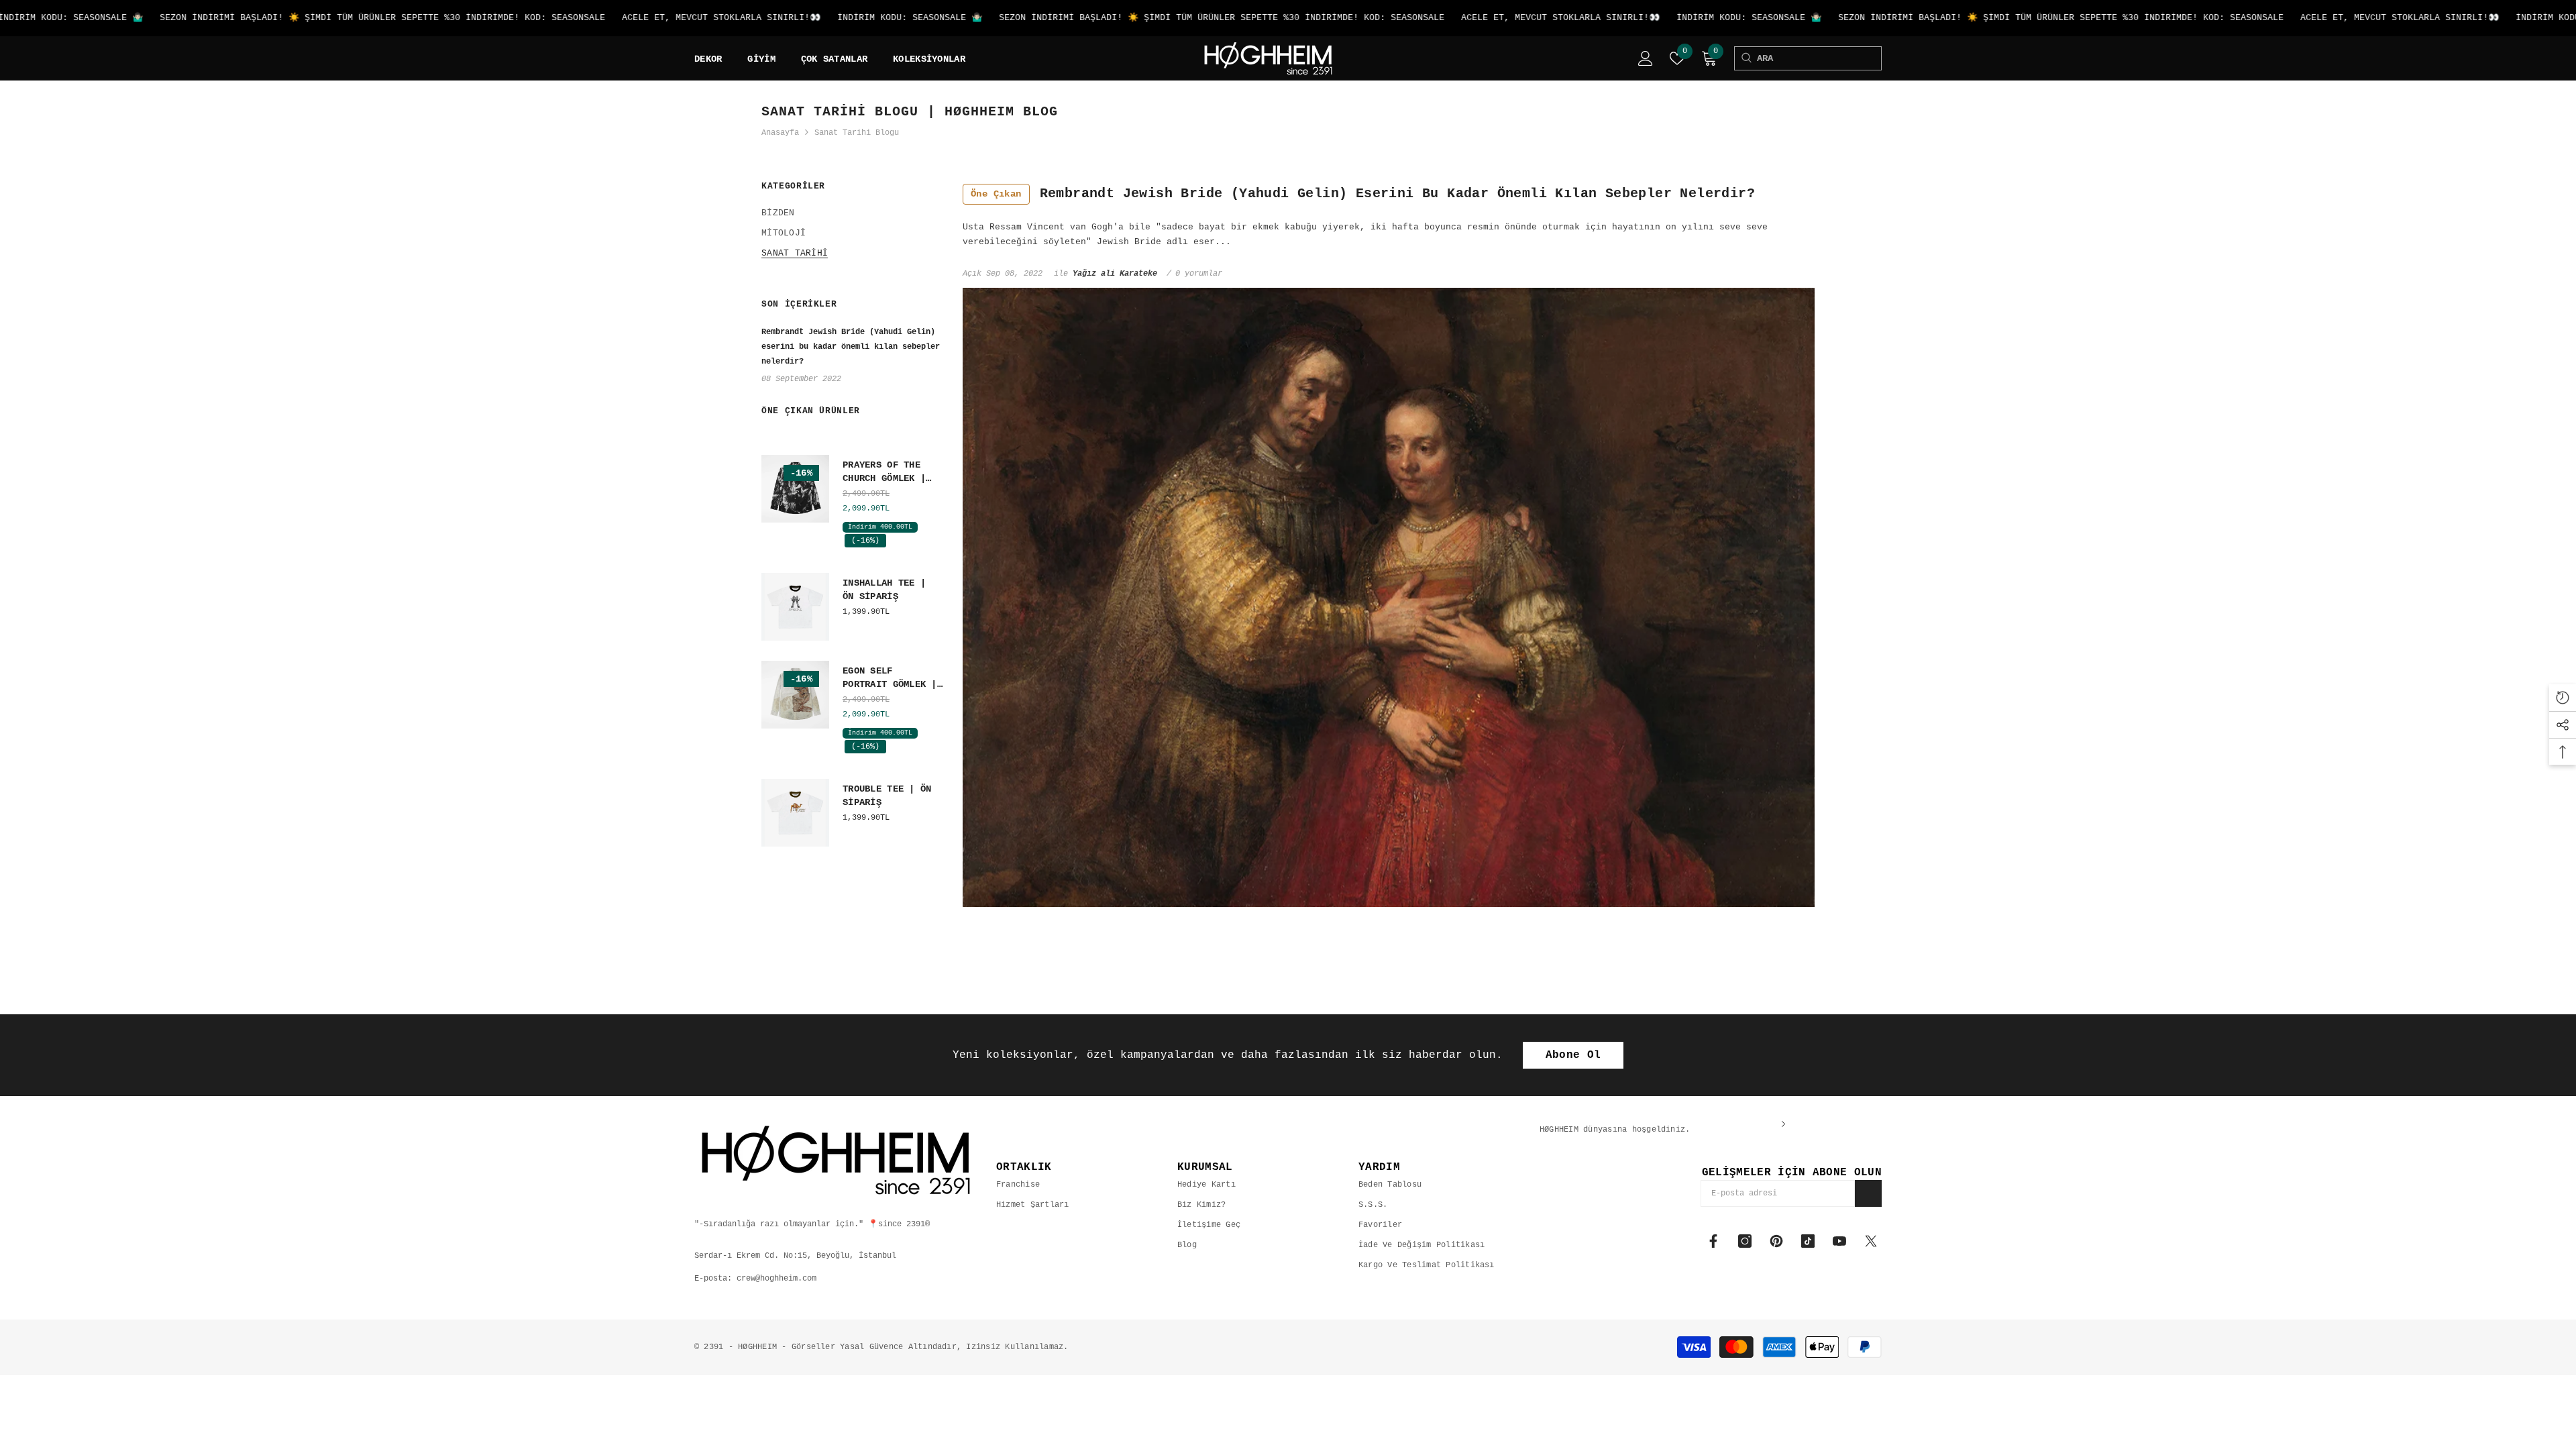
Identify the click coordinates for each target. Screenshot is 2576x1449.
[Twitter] (1871, 1241)
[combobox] (1819, 58)
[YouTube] (1839, 1241)
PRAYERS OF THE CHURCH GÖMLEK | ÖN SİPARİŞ (884, 472)
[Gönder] (1868, 1193)
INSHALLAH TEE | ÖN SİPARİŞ (884, 590)
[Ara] (1746, 58)
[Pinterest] (1776, 1241)
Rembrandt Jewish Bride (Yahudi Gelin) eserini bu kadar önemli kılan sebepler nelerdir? (1363, 194)
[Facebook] (1713, 1241)
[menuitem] (852, 213)
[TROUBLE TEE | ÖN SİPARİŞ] (795, 813)
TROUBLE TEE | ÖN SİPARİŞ (887, 796)
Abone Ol (1573, 1055)
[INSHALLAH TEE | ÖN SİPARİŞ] (795, 607)
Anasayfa (780, 133)
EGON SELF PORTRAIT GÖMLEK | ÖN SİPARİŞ (890, 678)
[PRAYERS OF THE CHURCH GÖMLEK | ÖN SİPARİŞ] (795, 489)
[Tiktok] (1808, 1241)
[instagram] (1745, 1241)
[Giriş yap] (1646, 58)
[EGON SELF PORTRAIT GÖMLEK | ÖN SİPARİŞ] (795, 695)
